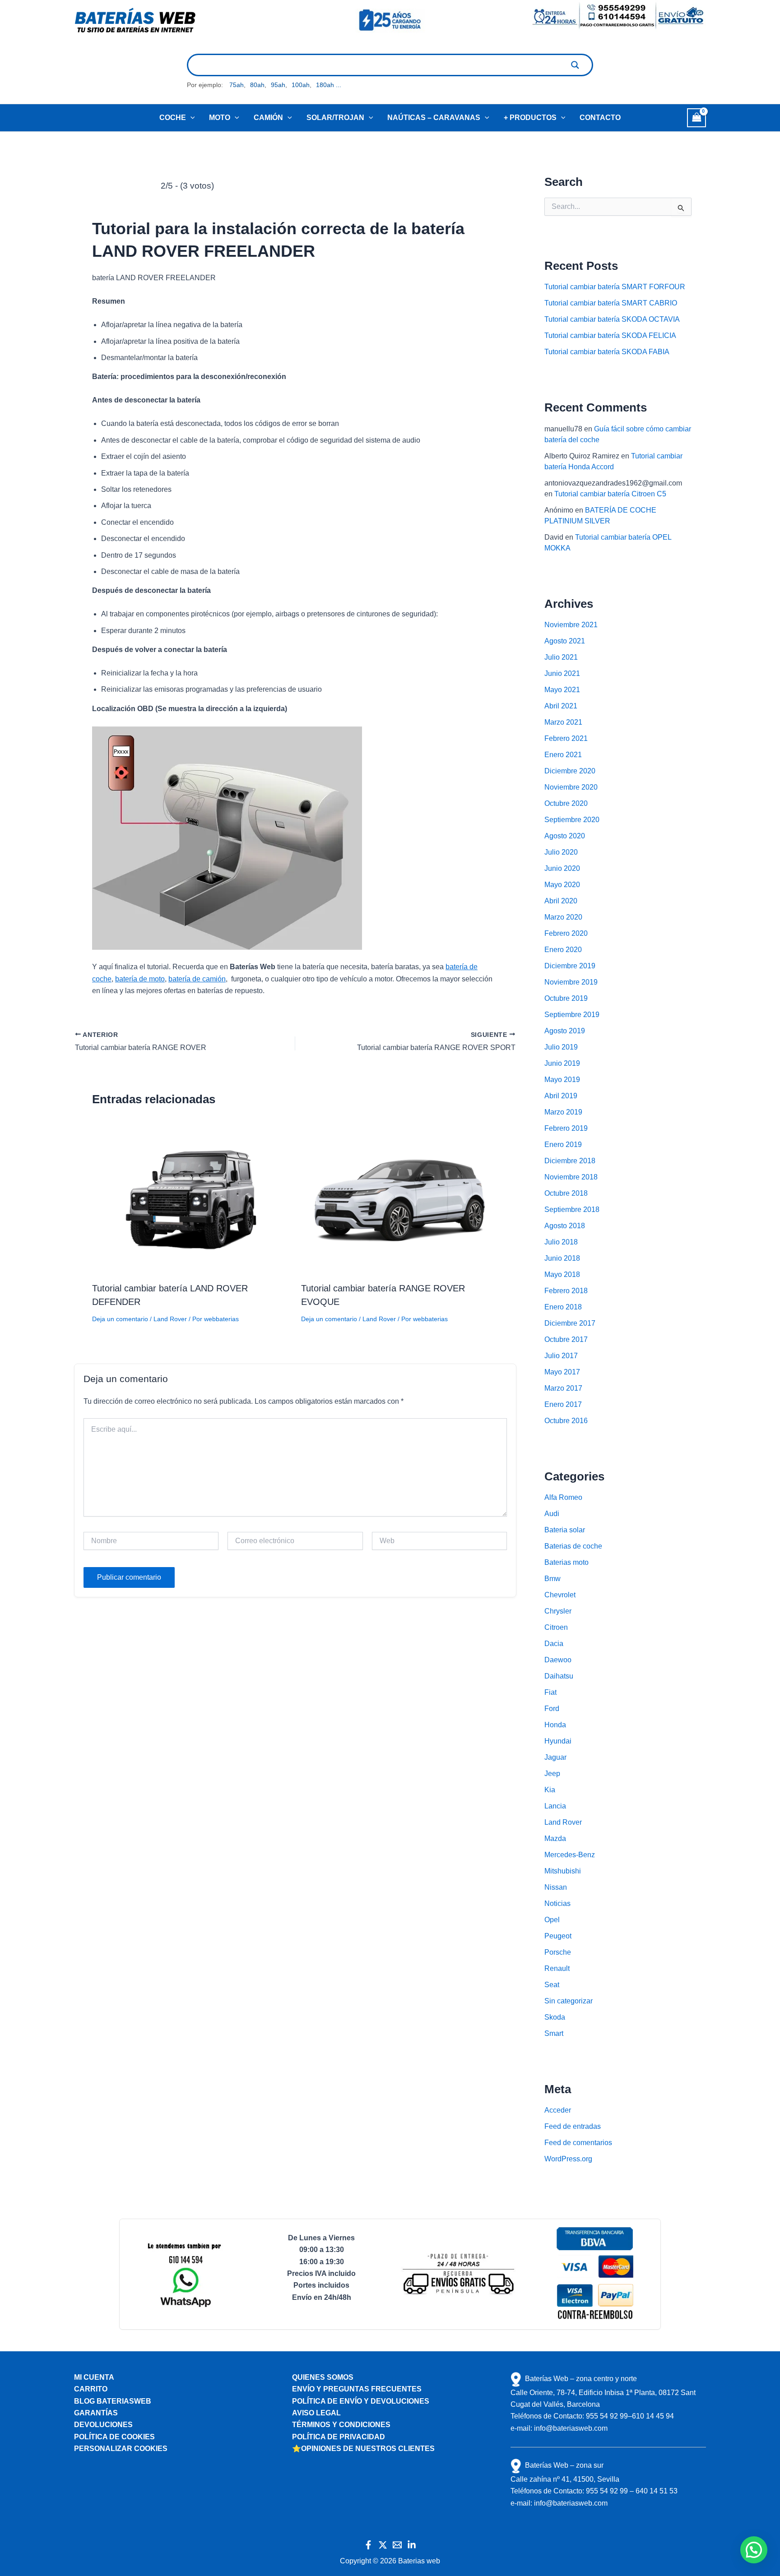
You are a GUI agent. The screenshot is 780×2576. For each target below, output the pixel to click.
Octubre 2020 (566, 803)
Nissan (556, 1887)
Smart (554, 2033)
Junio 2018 (562, 1258)
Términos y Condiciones (341, 2425)
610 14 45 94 (653, 2416)
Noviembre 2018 (571, 1177)
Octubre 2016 (566, 1421)
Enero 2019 (563, 1145)
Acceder (558, 2110)
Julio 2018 (561, 1242)
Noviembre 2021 (571, 625)
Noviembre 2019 (571, 982)
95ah (278, 85)
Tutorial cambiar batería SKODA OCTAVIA (612, 319)
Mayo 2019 (562, 1080)
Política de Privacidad (339, 2437)
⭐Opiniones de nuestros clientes (363, 2449)
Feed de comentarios (578, 2143)
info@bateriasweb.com (571, 2428)
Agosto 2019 (565, 1031)
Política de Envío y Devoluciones (361, 2401)
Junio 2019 (562, 1063)
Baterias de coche (573, 1546)
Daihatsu (559, 1676)
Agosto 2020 (565, 836)
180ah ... (329, 85)
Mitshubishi (563, 1871)
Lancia (555, 1806)
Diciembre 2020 (570, 771)
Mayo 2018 (562, 1274)
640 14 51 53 (657, 2491)
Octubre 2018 (566, 1193)
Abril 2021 (561, 706)
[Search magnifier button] (575, 65)
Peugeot (558, 1936)
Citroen (556, 1627)
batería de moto (140, 979)
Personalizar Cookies (121, 2449)
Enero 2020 (563, 950)
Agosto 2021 (565, 641)
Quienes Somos (323, 2377)
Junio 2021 (562, 673)
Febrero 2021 (566, 738)
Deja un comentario (120, 1319)
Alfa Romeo (563, 1497)
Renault (557, 1968)
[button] (190, 118)
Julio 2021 (561, 657)
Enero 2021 (563, 755)
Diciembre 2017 (570, 1323)
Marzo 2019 (563, 1112)
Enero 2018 (563, 1307)
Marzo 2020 (563, 917)
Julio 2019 (561, 1047)
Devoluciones (103, 2425)
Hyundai (558, 1741)
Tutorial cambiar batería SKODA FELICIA (610, 335)
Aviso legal (316, 2413)
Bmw (552, 1579)
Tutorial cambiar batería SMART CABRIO (611, 303)
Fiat (550, 1692)
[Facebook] (368, 2545)
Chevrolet (560, 1595)
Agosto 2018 (565, 1226)
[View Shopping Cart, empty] (696, 118)
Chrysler (558, 1611)
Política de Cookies (114, 2437)
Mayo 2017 (562, 1372)
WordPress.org (568, 2159)
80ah (257, 85)
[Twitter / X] (383, 2545)
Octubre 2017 (566, 1339)
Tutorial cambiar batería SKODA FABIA (607, 352)
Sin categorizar (569, 2001)
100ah (301, 85)
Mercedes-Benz (570, 1855)
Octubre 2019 (566, 998)
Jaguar (555, 1757)
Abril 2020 (561, 901)
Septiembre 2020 (572, 820)
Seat (552, 1985)
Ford (552, 1709)
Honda (555, 1725)
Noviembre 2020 (571, 787)
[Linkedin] (412, 2545)
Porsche (558, 1952)
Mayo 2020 (562, 885)
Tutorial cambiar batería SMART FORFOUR (615, 287)
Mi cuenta (94, 2377)
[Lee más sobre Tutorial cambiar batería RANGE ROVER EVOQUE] (400, 1200)
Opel (552, 1920)
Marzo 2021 (563, 722)
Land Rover (170, 1319)
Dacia (554, 1644)
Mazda (555, 1838)
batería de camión (197, 979)
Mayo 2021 (562, 690)
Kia (550, 1790)
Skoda (555, 2017)
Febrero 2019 (566, 1128)
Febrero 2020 (566, 933)
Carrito (91, 2389)
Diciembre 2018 (570, 1161)
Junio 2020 (562, 868)
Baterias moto (566, 1562)
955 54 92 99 (607, 2416)
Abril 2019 (561, 1096)
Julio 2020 (561, 852)
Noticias (557, 1903)
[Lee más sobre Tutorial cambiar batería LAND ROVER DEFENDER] (191, 1200)
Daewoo (558, 1660)
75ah (237, 85)
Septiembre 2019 (572, 1015)
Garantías (96, 2413)
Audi (552, 1514)
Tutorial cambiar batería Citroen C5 (610, 494)
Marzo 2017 (563, 1388)
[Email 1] (397, 2545)
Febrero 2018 (566, 1291)
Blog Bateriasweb (113, 2401)
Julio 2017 (561, 1356)
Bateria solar (565, 1530)
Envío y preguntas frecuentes (357, 2389)
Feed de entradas (573, 2126)
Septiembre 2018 (572, 1209)
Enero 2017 (563, 1404)
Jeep (552, 1774)
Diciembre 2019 (570, 966)
